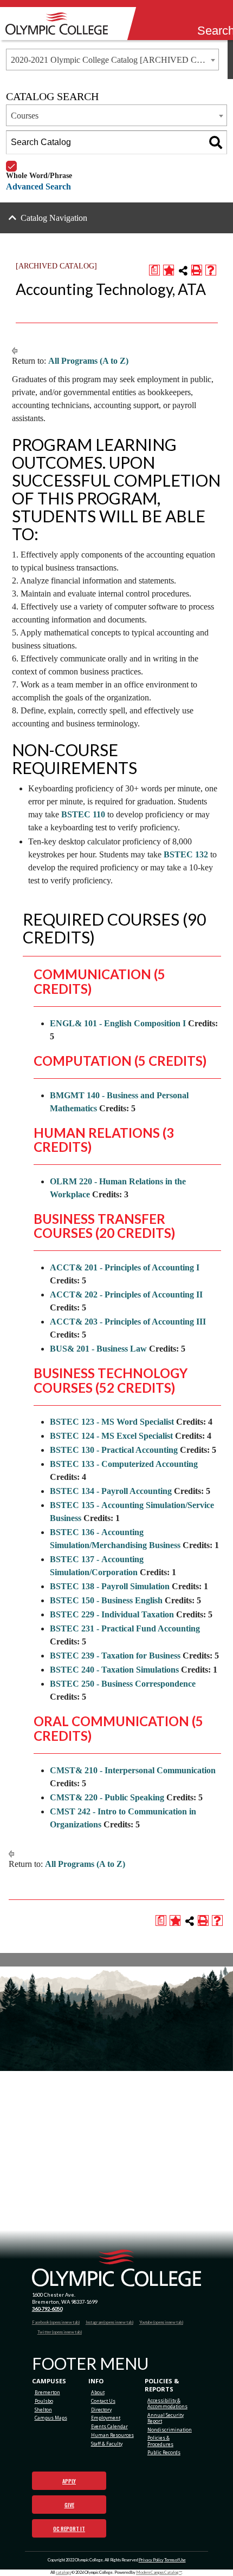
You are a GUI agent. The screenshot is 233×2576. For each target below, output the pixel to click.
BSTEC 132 (186, 854)
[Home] (60, 24)
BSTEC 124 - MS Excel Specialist (111, 1436)
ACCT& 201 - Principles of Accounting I (125, 1267)
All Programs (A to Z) (88, 361)
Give (69, 2505)
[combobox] (112, 60)
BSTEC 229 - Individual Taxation (112, 1614)
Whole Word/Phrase (39, 161)
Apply (69, 2481)
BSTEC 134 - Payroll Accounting (111, 1491)
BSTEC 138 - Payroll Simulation (110, 1586)
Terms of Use (175, 2560)
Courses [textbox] (25, 116)
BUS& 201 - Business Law (98, 1349)
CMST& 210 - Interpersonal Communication (133, 1770)
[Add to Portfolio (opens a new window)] (169, 270)
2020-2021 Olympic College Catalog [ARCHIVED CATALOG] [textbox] (115, 60)
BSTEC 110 (83, 814)
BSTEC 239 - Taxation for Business (115, 1656)
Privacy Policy (151, 2560)
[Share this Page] (183, 271)
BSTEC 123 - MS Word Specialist (112, 1422)
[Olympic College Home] (117, 2268)
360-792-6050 (47, 2309)
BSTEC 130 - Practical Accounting (114, 1450)
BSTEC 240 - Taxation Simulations (114, 1670)
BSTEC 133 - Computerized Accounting (124, 1464)
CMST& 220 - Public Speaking (107, 1797)
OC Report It (69, 2529)
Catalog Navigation (54, 218)
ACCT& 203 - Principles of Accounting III (128, 1322)
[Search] (204, 17)
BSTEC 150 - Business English (106, 1600)
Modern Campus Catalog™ (159, 2572)
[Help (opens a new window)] (211, 270)
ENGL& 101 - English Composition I (118, 1023)
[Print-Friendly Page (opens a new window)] (197, 270)
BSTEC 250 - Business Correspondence (123, 1684)
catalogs (63, 2572)
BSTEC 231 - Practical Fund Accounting (125, 1628)
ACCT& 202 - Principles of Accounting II (126, 1294)
